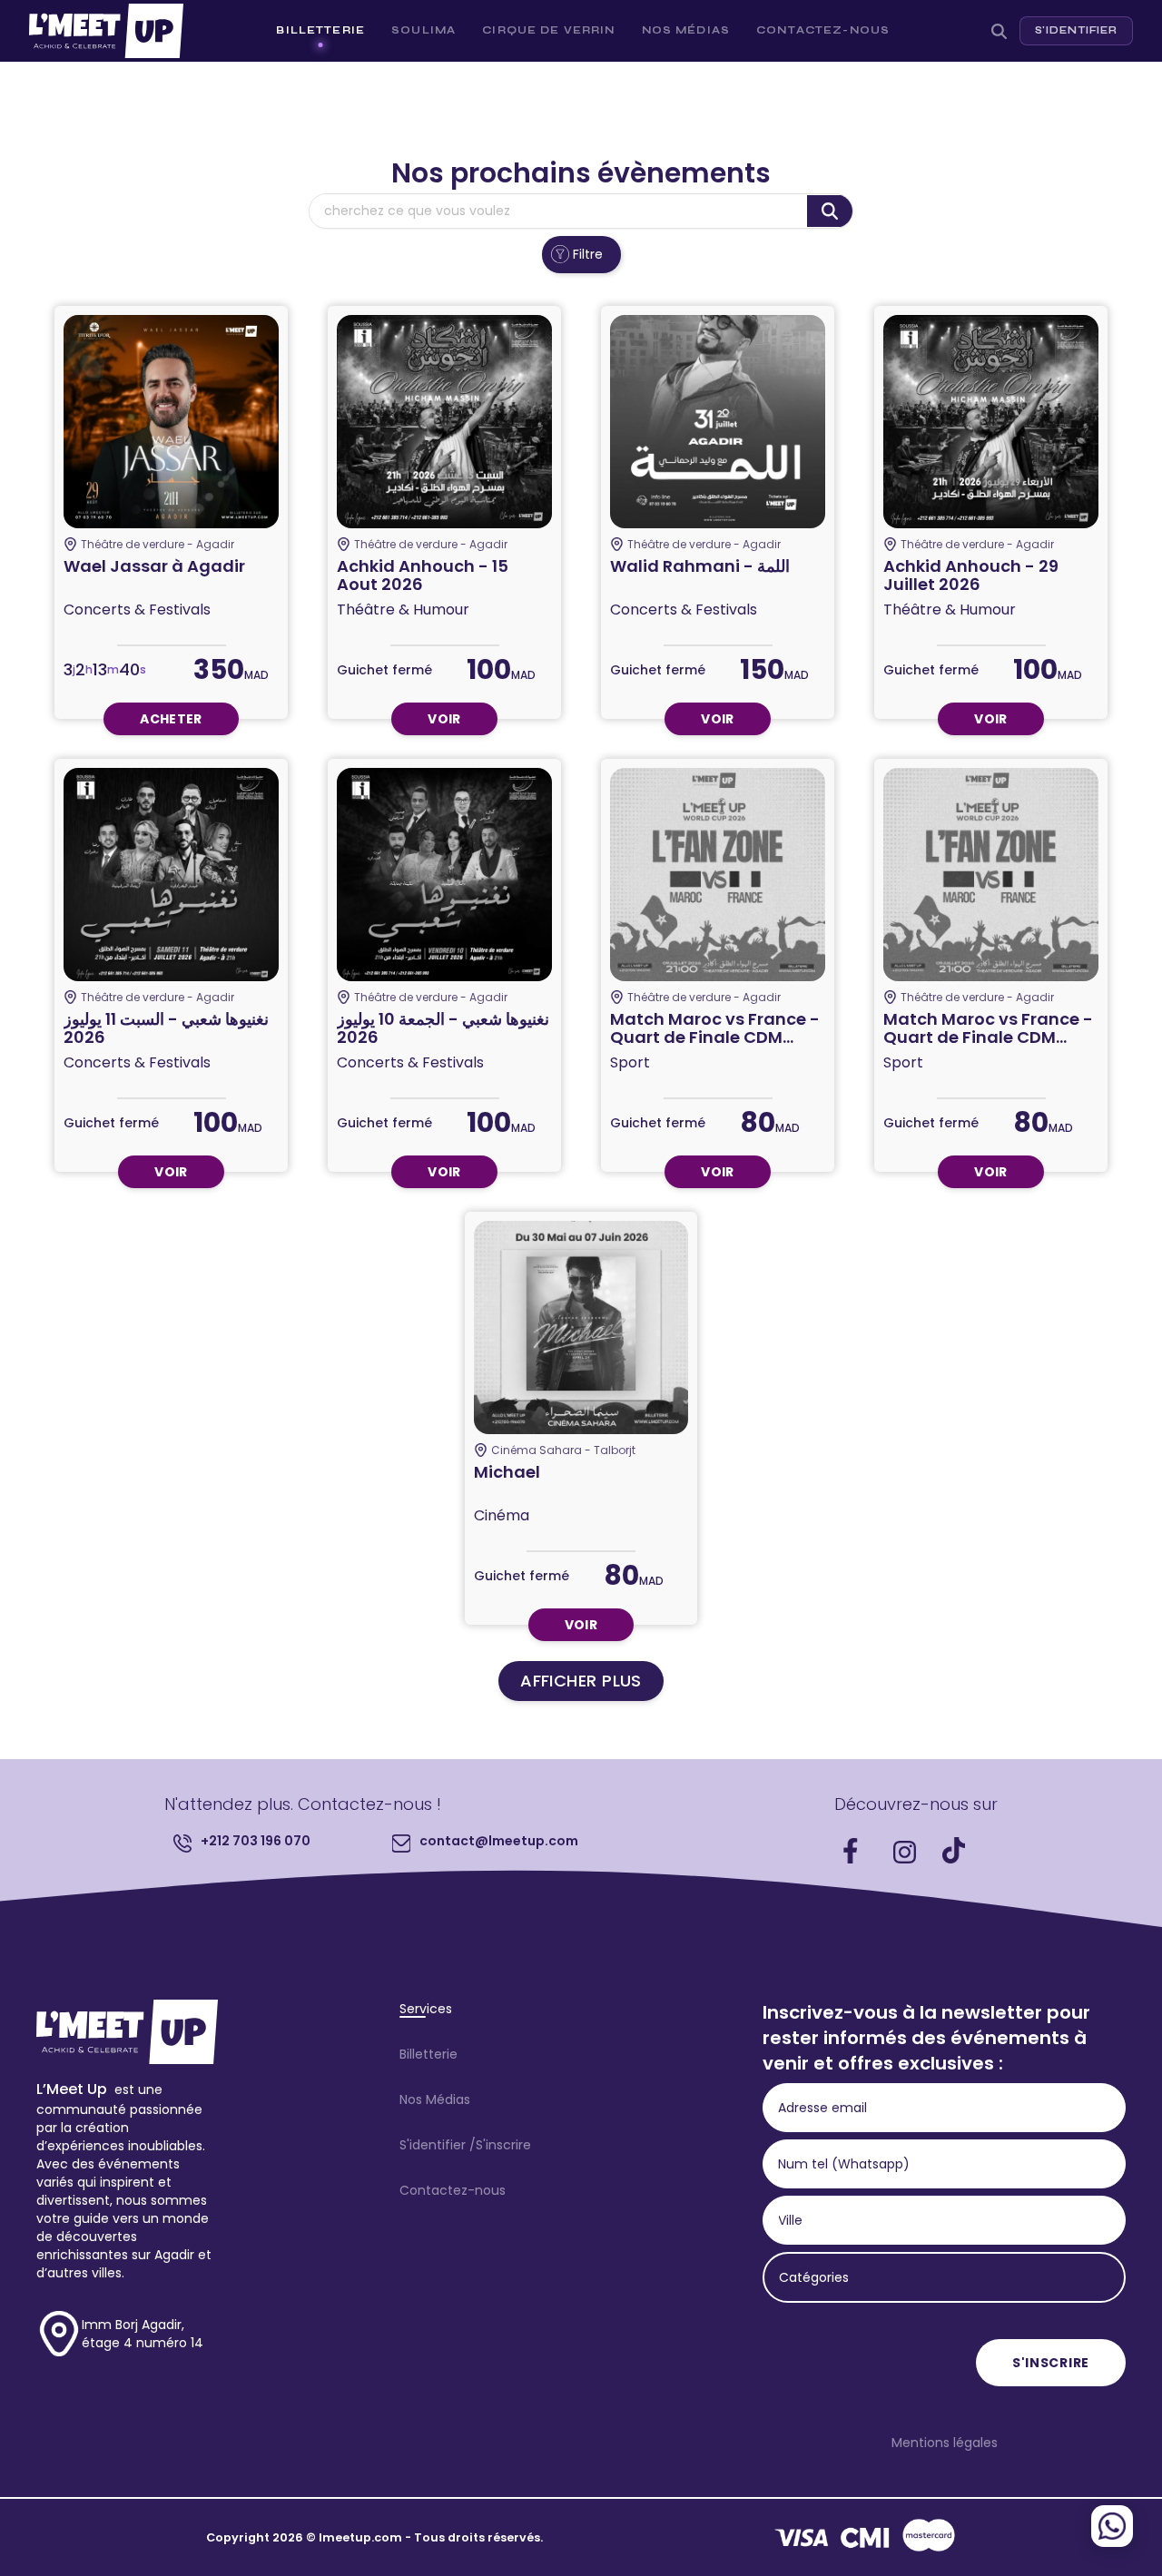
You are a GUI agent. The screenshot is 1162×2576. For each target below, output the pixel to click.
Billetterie (320, 30)
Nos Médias (686, 30)
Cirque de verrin (548, 30)
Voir (444, 719)
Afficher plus (581, 1681)
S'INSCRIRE (1051, 2363)
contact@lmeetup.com (499, 1841)
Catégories (814, 2277)
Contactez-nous (823, 30)
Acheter (171, 719)
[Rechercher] (1000, 31)
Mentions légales (945, 2443)
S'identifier (1076, 30)
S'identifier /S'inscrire (465, 2145)
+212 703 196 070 (256, 1841)
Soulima (423, 30)
